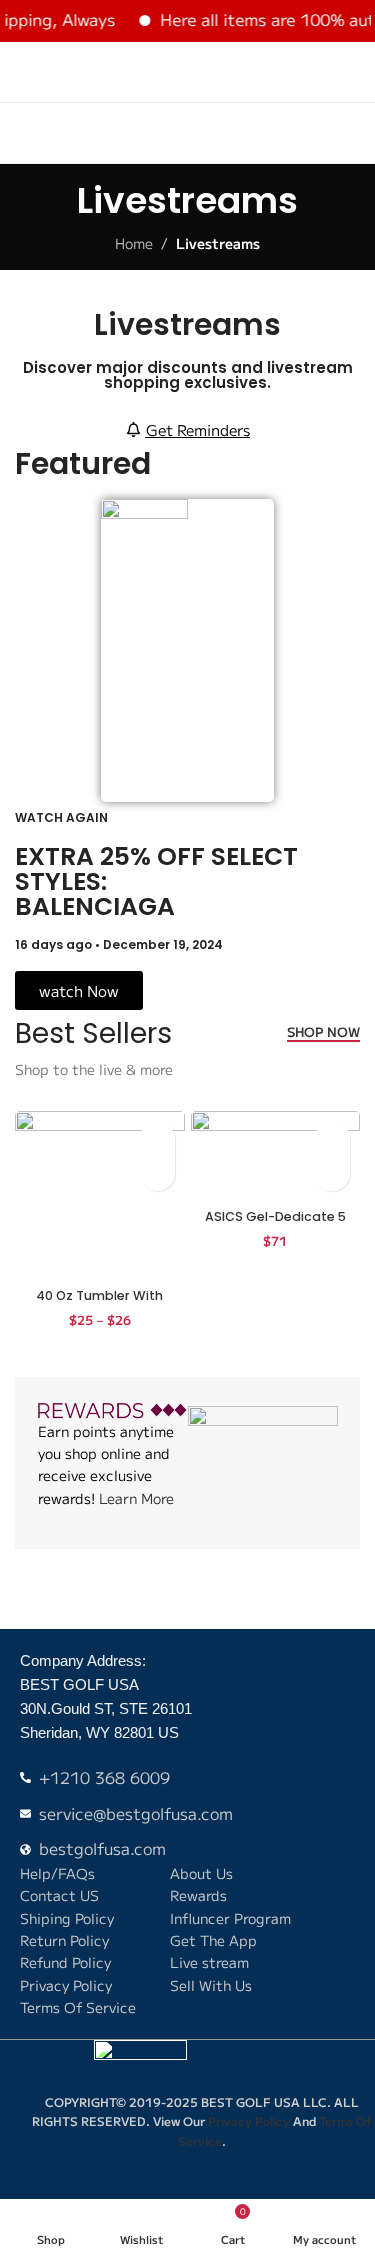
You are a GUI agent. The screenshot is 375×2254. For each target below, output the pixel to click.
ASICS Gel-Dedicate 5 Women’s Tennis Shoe (275, 1224)
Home (134, 243)
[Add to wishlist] (157, 1138)
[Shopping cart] (352, 72)
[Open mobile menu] (23, 72)
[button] (332, 1173)
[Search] (316, 72)
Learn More (136, 1498)
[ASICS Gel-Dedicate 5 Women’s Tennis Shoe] (276, 1156)
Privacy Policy (249, 2120)
